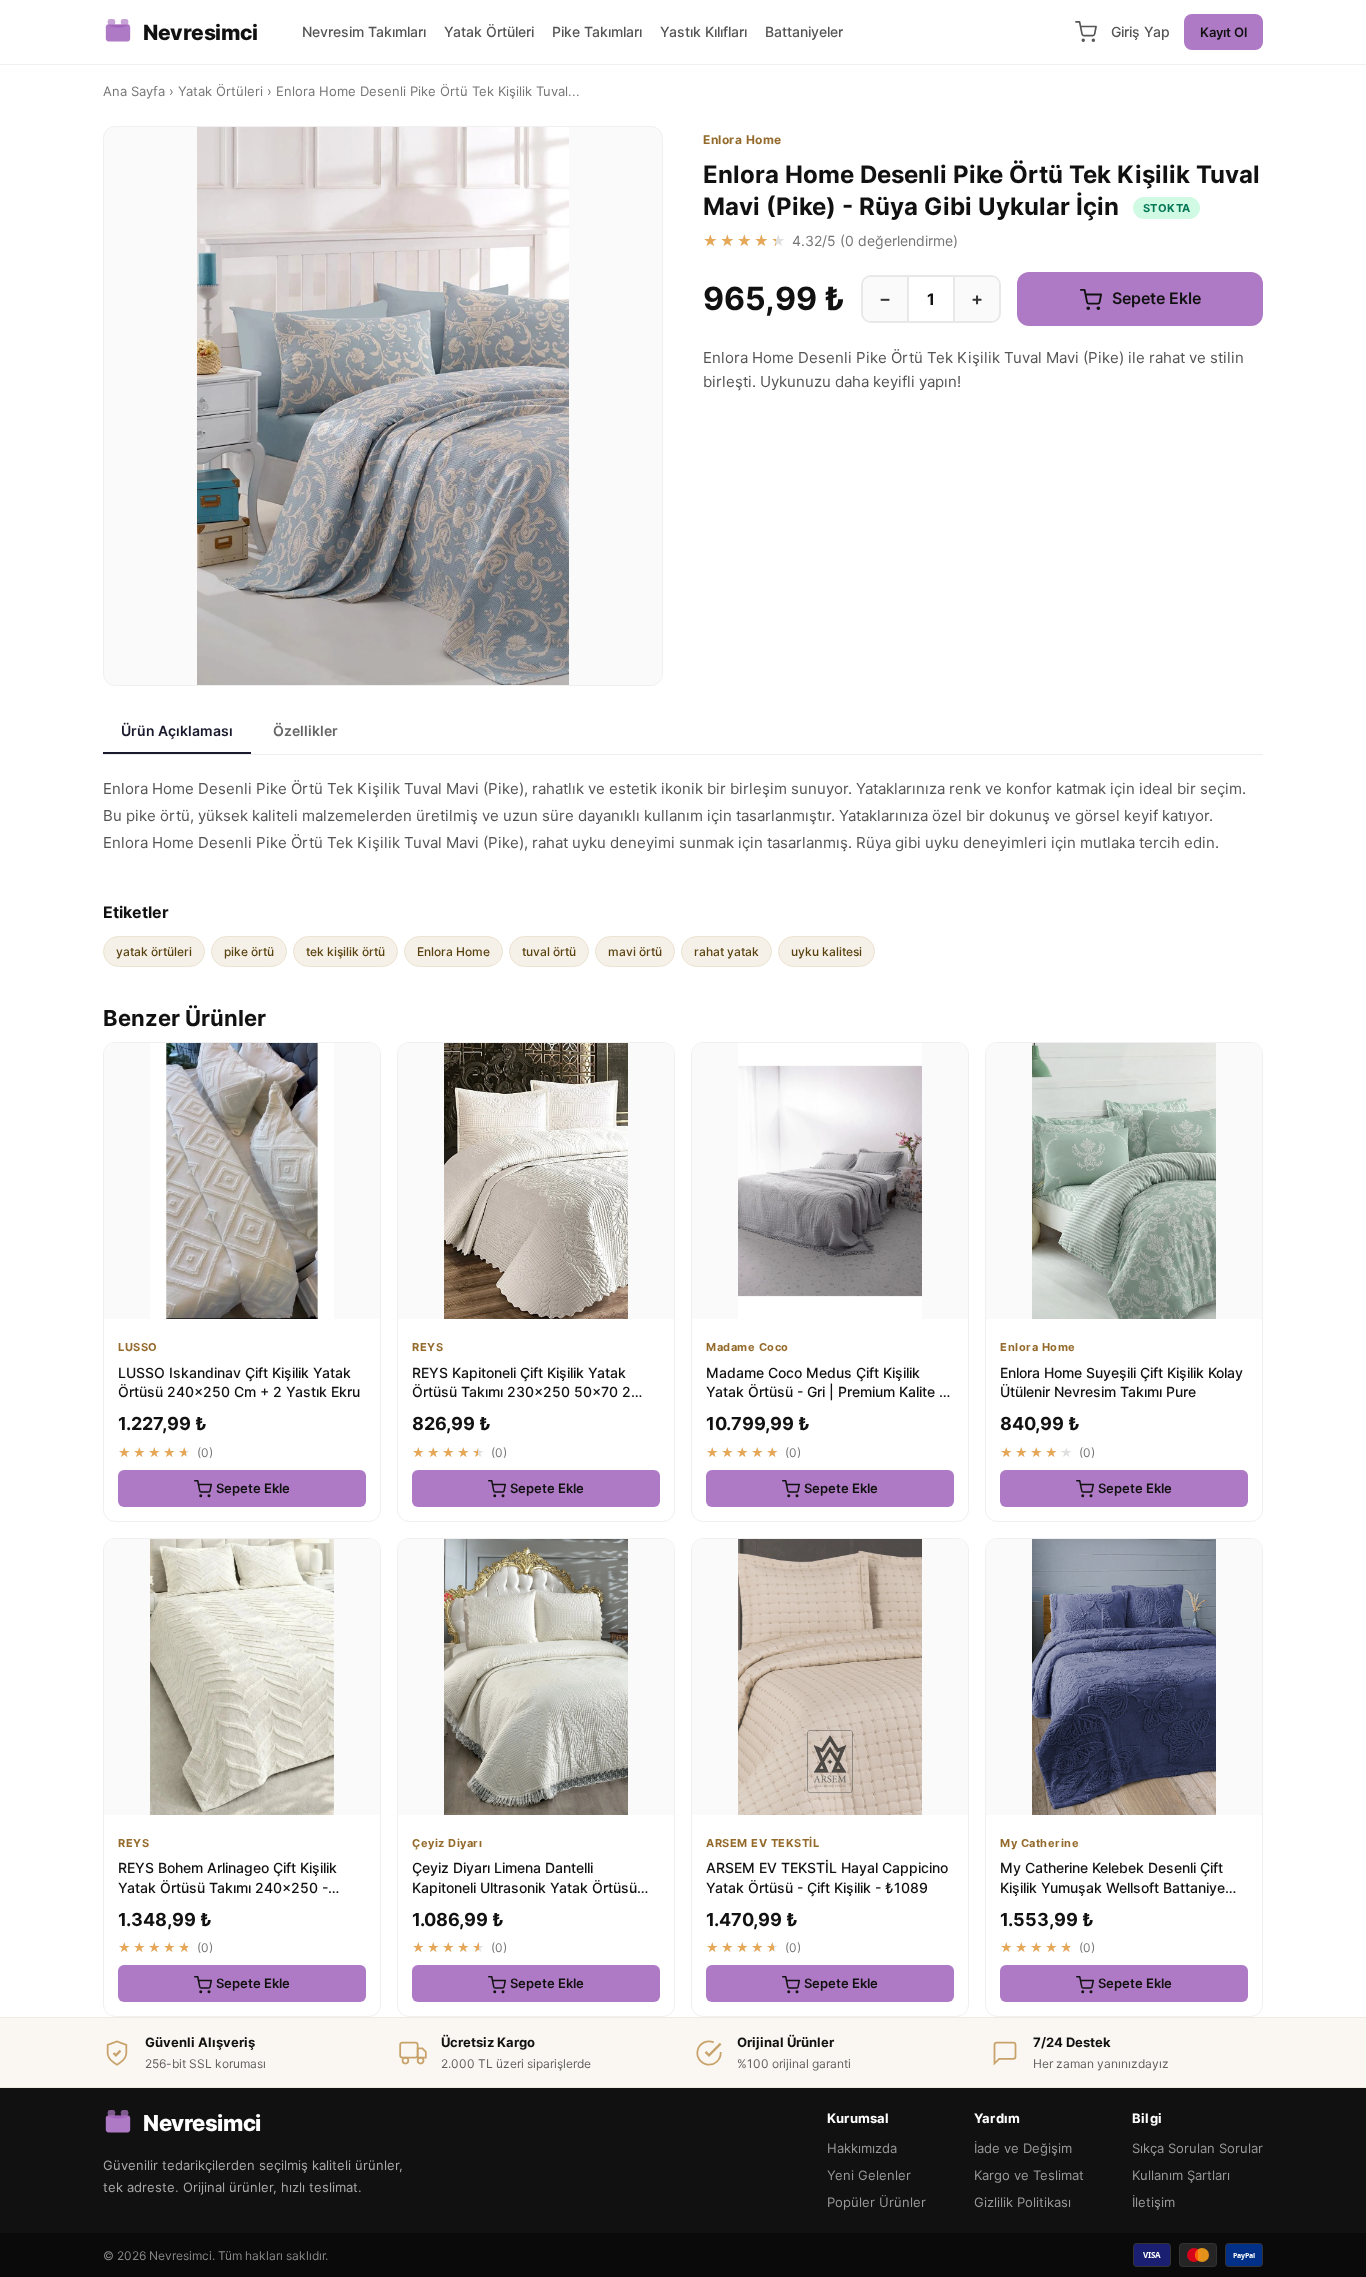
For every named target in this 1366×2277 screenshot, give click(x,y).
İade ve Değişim (1023, 2148)
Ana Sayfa (134, 91)
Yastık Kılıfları (703, 31)
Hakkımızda (862, 2148)
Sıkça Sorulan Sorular (1197, 2148)
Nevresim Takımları (364, 31)
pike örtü (249, 951)
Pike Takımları (597, 31)
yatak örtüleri (154, 951)
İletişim (1153, 2202)
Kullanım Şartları (1181, 2175)
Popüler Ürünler (876, 2202)
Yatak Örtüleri (489, 31)
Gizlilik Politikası (1022, 2202)
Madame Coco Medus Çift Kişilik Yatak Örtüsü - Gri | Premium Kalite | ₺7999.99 (825, 1392)
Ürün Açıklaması (177, 730)
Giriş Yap (1140, 31)
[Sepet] (1086, 32)
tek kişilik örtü (345, 951)
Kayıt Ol (1223, 32)
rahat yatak (726, 951)
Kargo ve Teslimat (1029, 2175)
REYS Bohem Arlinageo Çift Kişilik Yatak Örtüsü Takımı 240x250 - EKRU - (227, 1887)
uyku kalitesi (826, 951)
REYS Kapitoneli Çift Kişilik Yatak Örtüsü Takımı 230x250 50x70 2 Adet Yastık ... (521, 1392)
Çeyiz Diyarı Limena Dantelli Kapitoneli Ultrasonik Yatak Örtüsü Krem (524, 1887)
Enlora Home (453, 951)
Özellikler (305, 730)
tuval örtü (549, 951)
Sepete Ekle (1154, 298)
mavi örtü (635, 951)
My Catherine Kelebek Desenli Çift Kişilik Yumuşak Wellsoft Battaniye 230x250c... (1112, 1887)
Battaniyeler (804, 31)
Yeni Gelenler (869, 2175)
